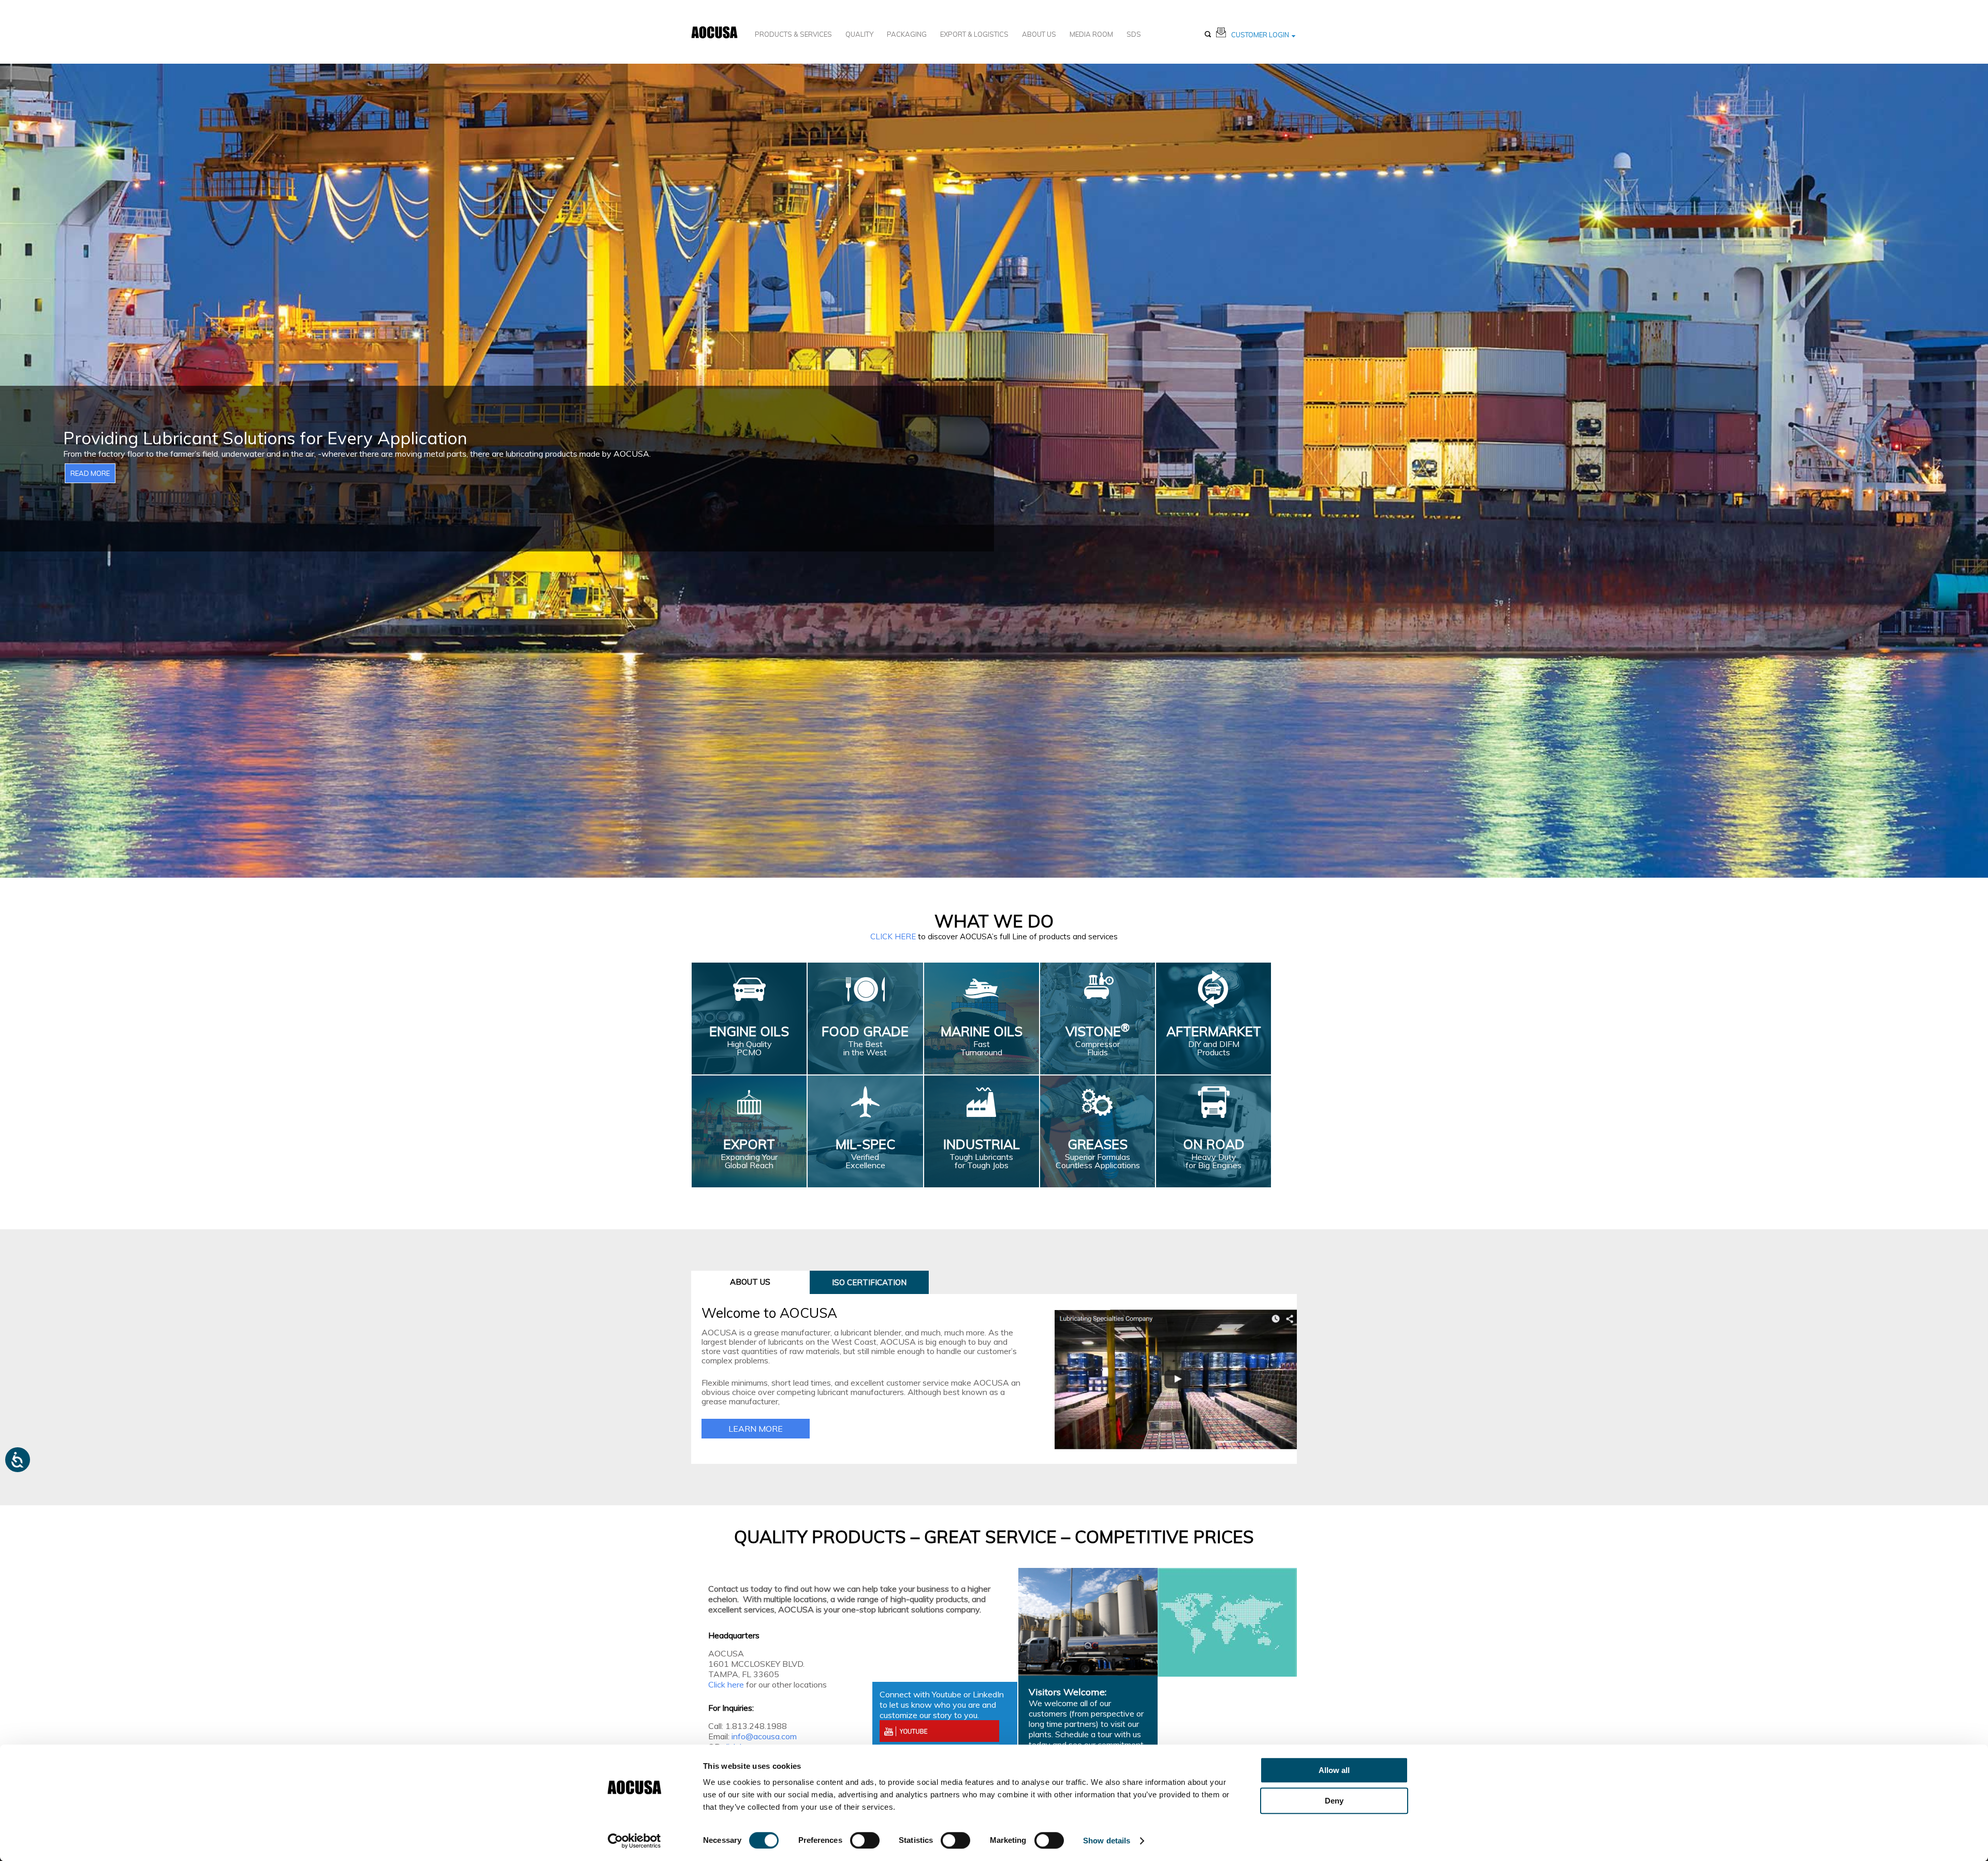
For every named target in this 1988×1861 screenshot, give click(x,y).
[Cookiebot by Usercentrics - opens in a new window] (634, 1841)
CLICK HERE (893, 936)
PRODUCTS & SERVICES (793, 34)
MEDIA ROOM (1091, 34)
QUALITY (859, 34)
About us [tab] (750, 1282)
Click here (726, 1684)
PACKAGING (907, 34)
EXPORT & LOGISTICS (974, 34)
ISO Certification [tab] (869, 1282)
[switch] (865, 1840)
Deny (1334, 1801)
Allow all (1334, 1770)
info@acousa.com (764, 1736)
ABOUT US (1039, 34)
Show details (1107, 1841)
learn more (756, 1429)
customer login (1260, 35)
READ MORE (90, 473)
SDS (1134, 34)
